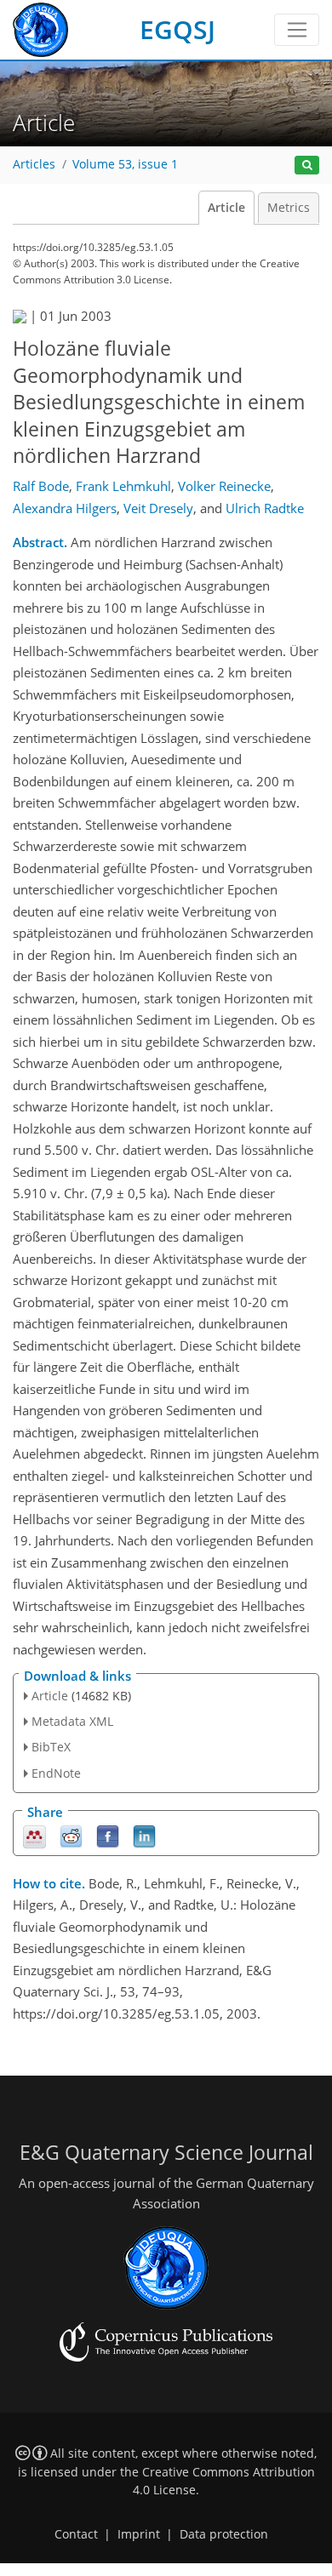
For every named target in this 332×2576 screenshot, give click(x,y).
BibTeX (51, 1747)
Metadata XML (72, 1721)
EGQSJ (177, 29)
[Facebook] (108, 1835)
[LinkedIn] (144, 1835)
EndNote (56, 1773)
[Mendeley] (34, 1835)
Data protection (224, 2534)
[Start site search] (307, 166)
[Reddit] (71, 1835)
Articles (34, 164)
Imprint (139, 2534)
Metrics (289, 208)
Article (226, 208)
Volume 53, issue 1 (125, 164)
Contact (76, 2534)
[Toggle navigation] (297, 30)
